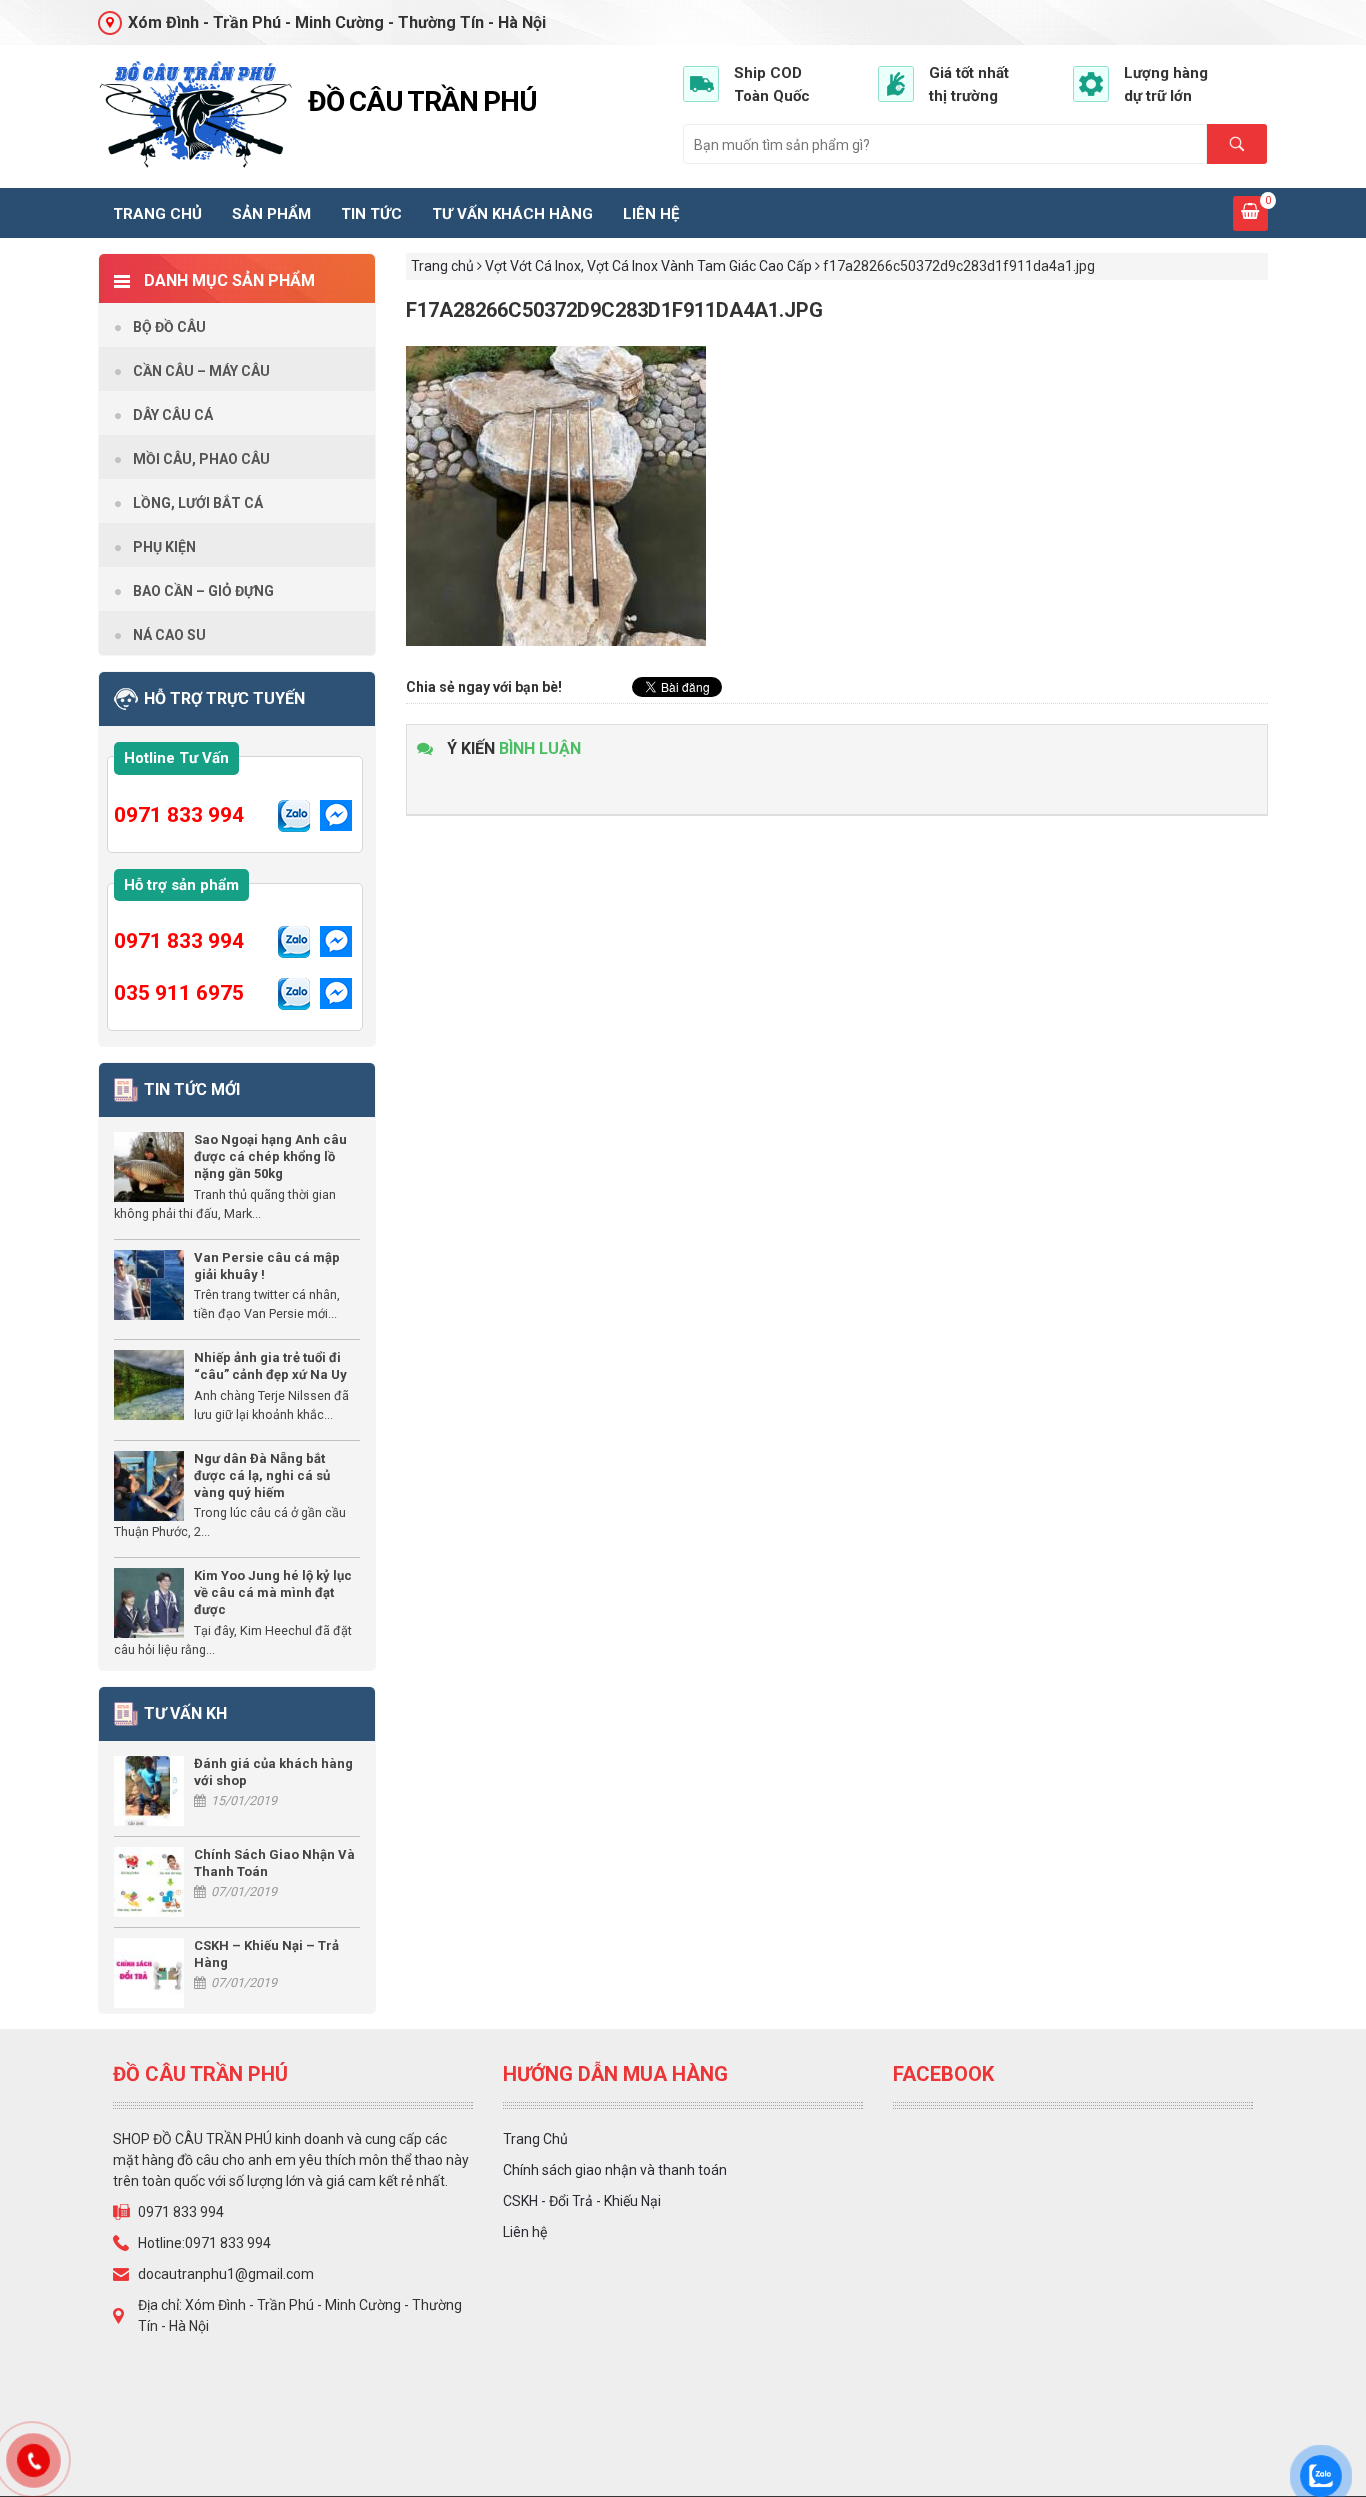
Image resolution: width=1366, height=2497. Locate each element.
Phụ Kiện (164, 547)
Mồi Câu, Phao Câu (201, 459)
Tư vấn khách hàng (512, 214)
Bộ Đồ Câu (169, 327)
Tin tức (371, 214)
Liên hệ (651, 214)
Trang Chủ (535, 2139)
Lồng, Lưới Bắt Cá (198, 503)
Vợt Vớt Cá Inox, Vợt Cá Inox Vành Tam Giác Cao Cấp (648, 266)
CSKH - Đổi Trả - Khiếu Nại (582, 2201)
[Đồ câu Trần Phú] (195, 114)
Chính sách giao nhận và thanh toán (615, 2170)
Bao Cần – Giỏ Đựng (203, 591)
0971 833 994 (179, 815)
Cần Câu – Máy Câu (201, 371)
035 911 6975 (179, 993)
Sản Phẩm (271, 214)
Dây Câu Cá (173, 415)
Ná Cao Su (169, 635)
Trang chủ (157, 214)
